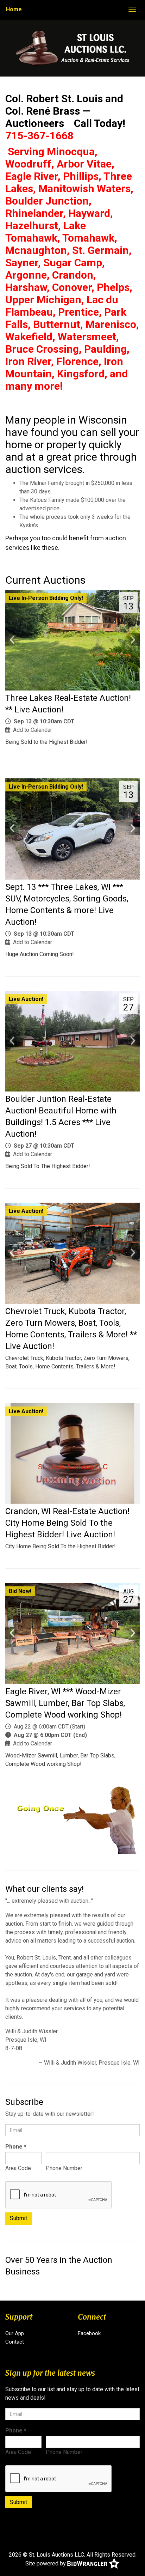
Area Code (18, 2168)
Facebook (89, 2333)
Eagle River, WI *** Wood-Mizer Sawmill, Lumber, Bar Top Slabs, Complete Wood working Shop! (65, 1703)
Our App (15, 2333)
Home (14, 9)
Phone (16, 2147)
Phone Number (64, 2168)
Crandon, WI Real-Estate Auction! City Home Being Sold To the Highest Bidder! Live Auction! (67, 1523)
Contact (15, 2342)
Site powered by (46, 2563)
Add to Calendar (33, 730)
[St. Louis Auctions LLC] (73, 48)
